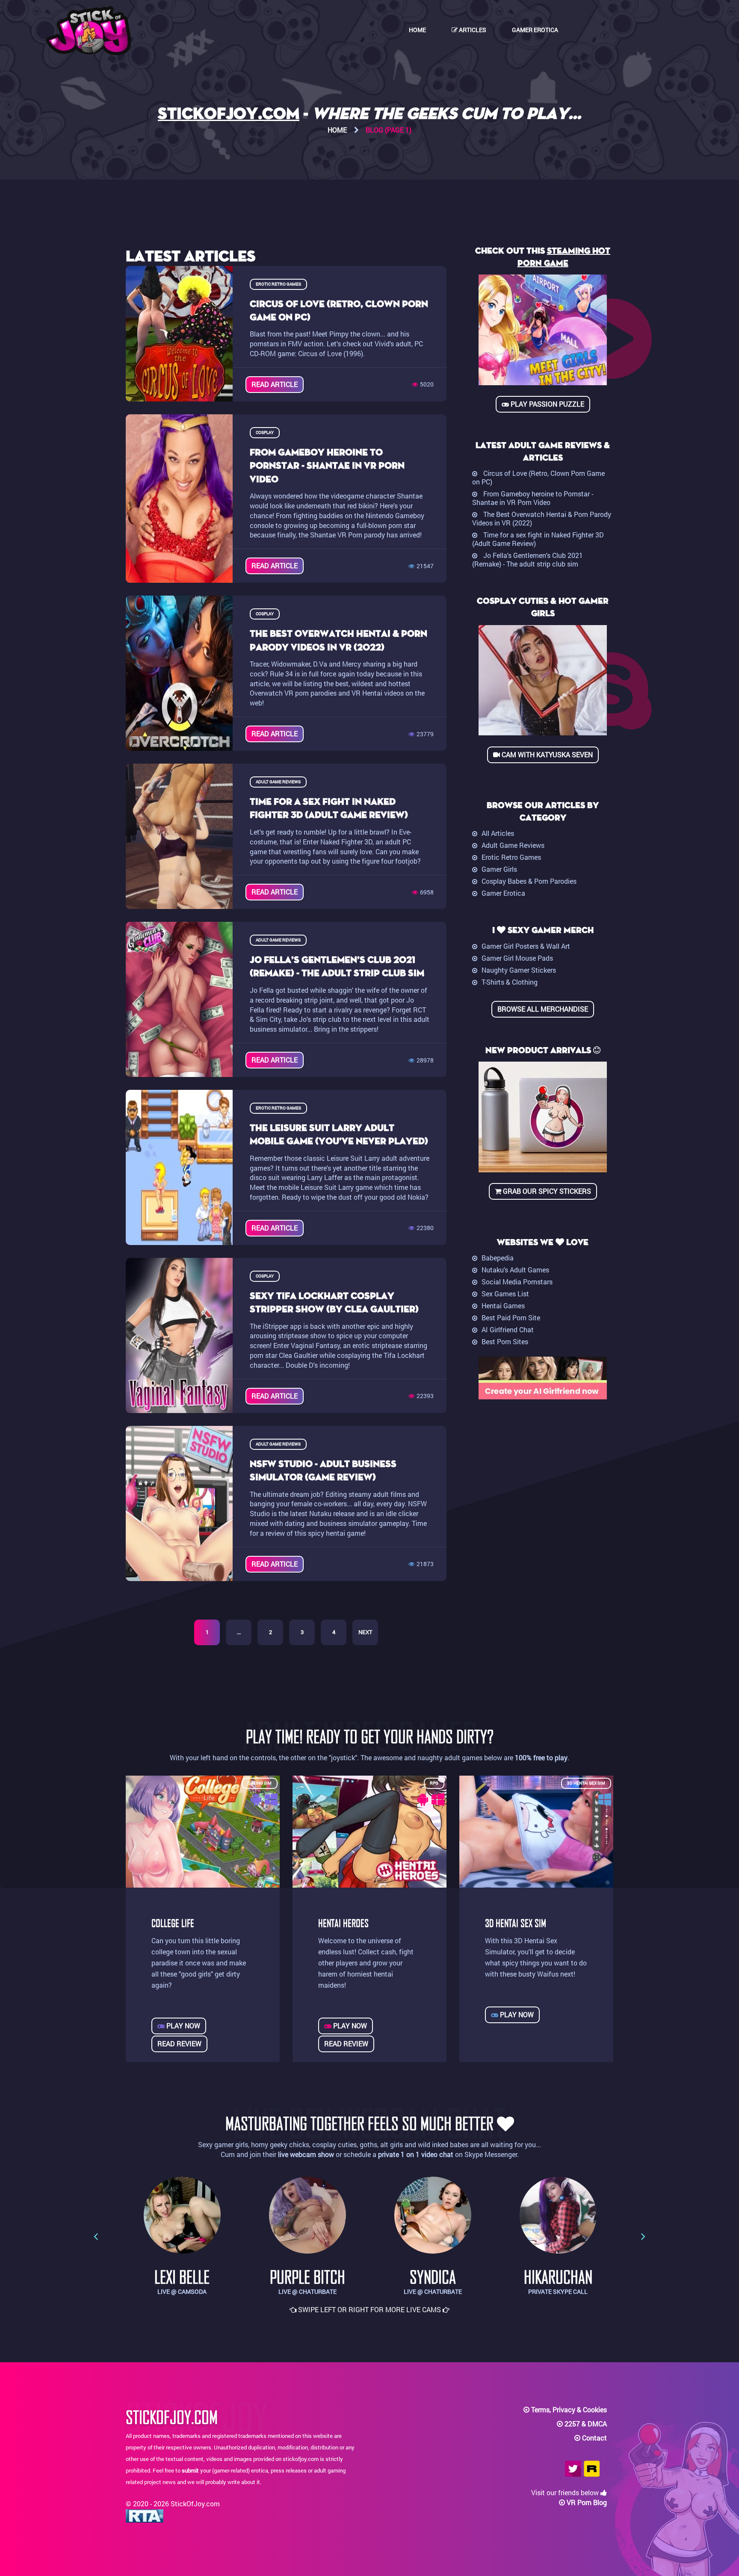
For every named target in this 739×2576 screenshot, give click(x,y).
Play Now (182, 2026)
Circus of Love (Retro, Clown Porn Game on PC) (538, 477)
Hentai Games (503, 1306)
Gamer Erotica (535, 30)
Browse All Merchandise (543, 1009)
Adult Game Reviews (513, 845)
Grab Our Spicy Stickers (546, 1191)
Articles (472, 30)
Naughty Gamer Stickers (519, 970)
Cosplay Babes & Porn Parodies (529, 881)
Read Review (179, 2043)
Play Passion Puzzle (547, 404)
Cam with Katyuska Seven (546, 754)
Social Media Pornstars (517, 1282)
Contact (594, 2438)
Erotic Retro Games (511, 857)
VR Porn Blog (587, 2502)
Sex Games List (505, 1294)
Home (417, 30)
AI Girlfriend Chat (508, 1329)
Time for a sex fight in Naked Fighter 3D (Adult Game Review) (538, 539)
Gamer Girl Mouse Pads (517, 958)
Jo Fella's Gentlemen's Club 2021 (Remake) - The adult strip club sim (528, 559)
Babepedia (498, 1258)
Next (365, 1632)
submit (190, 2470)
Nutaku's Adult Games (515, 1270)
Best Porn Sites (505, 1341)
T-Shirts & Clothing (510, 982)
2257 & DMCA (586, 2424)
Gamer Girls (499, 869)
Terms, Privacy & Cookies (569, 2409)
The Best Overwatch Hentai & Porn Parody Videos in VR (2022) (542, 518)
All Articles (498, 833)
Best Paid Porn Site (511, 1318)
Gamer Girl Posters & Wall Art (526, 946)
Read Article (275, 384)
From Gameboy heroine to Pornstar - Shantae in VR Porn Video (533, 498)
